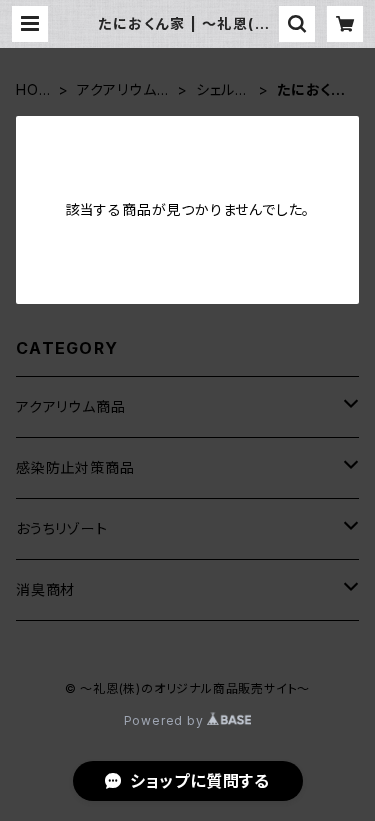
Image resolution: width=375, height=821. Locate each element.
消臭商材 (45, 589)
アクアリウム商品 (124, 90)
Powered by (166, 720)
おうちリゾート (62, 528)
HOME (33, 90)
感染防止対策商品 (75, 467)
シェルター (222, 90)
